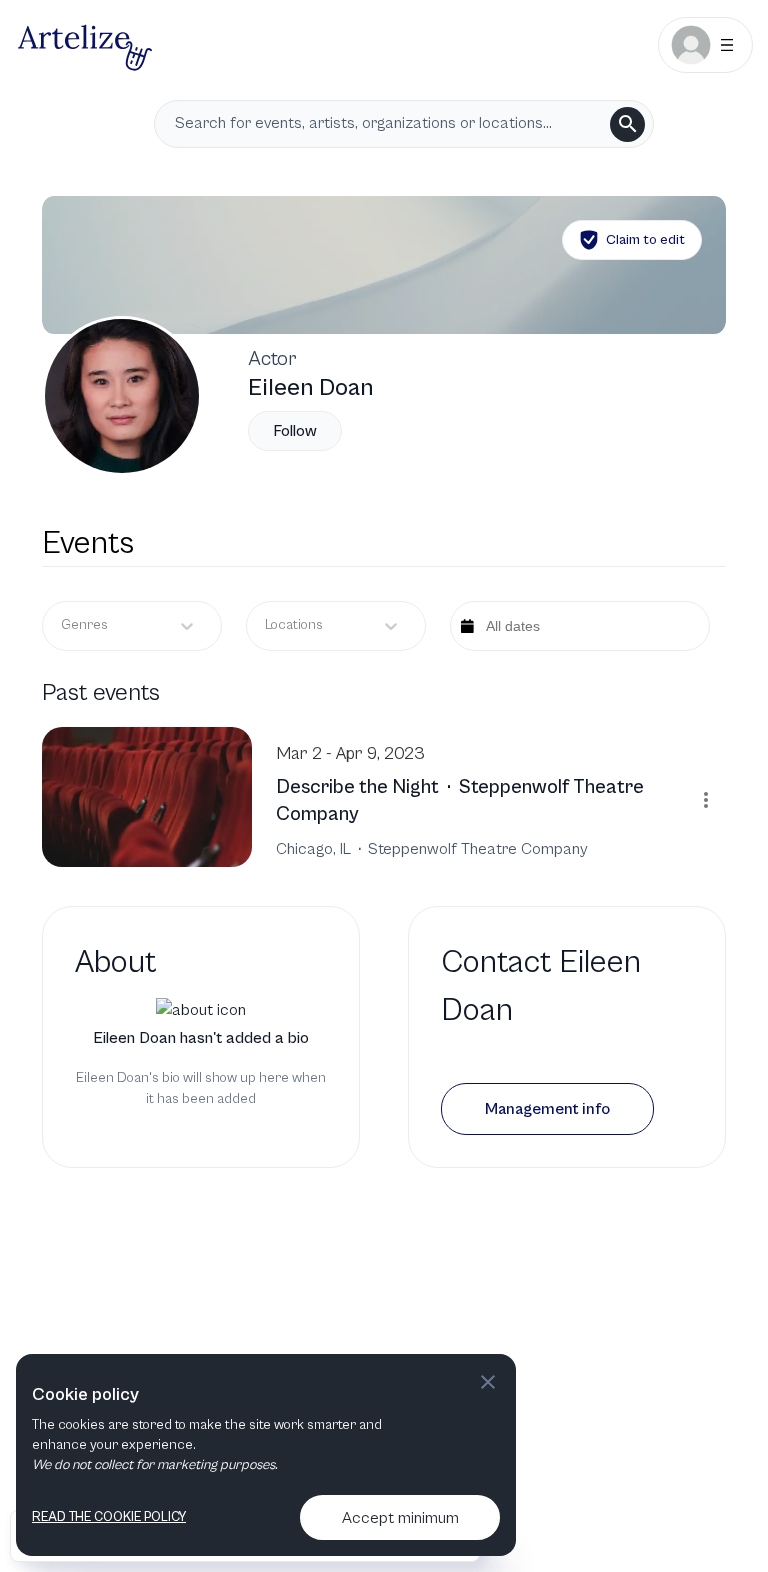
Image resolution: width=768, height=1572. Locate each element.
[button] (547, 1109)
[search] (627, 124)
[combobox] (266, 625)
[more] (706, 800)
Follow (295, 431)
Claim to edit (645, 240)
